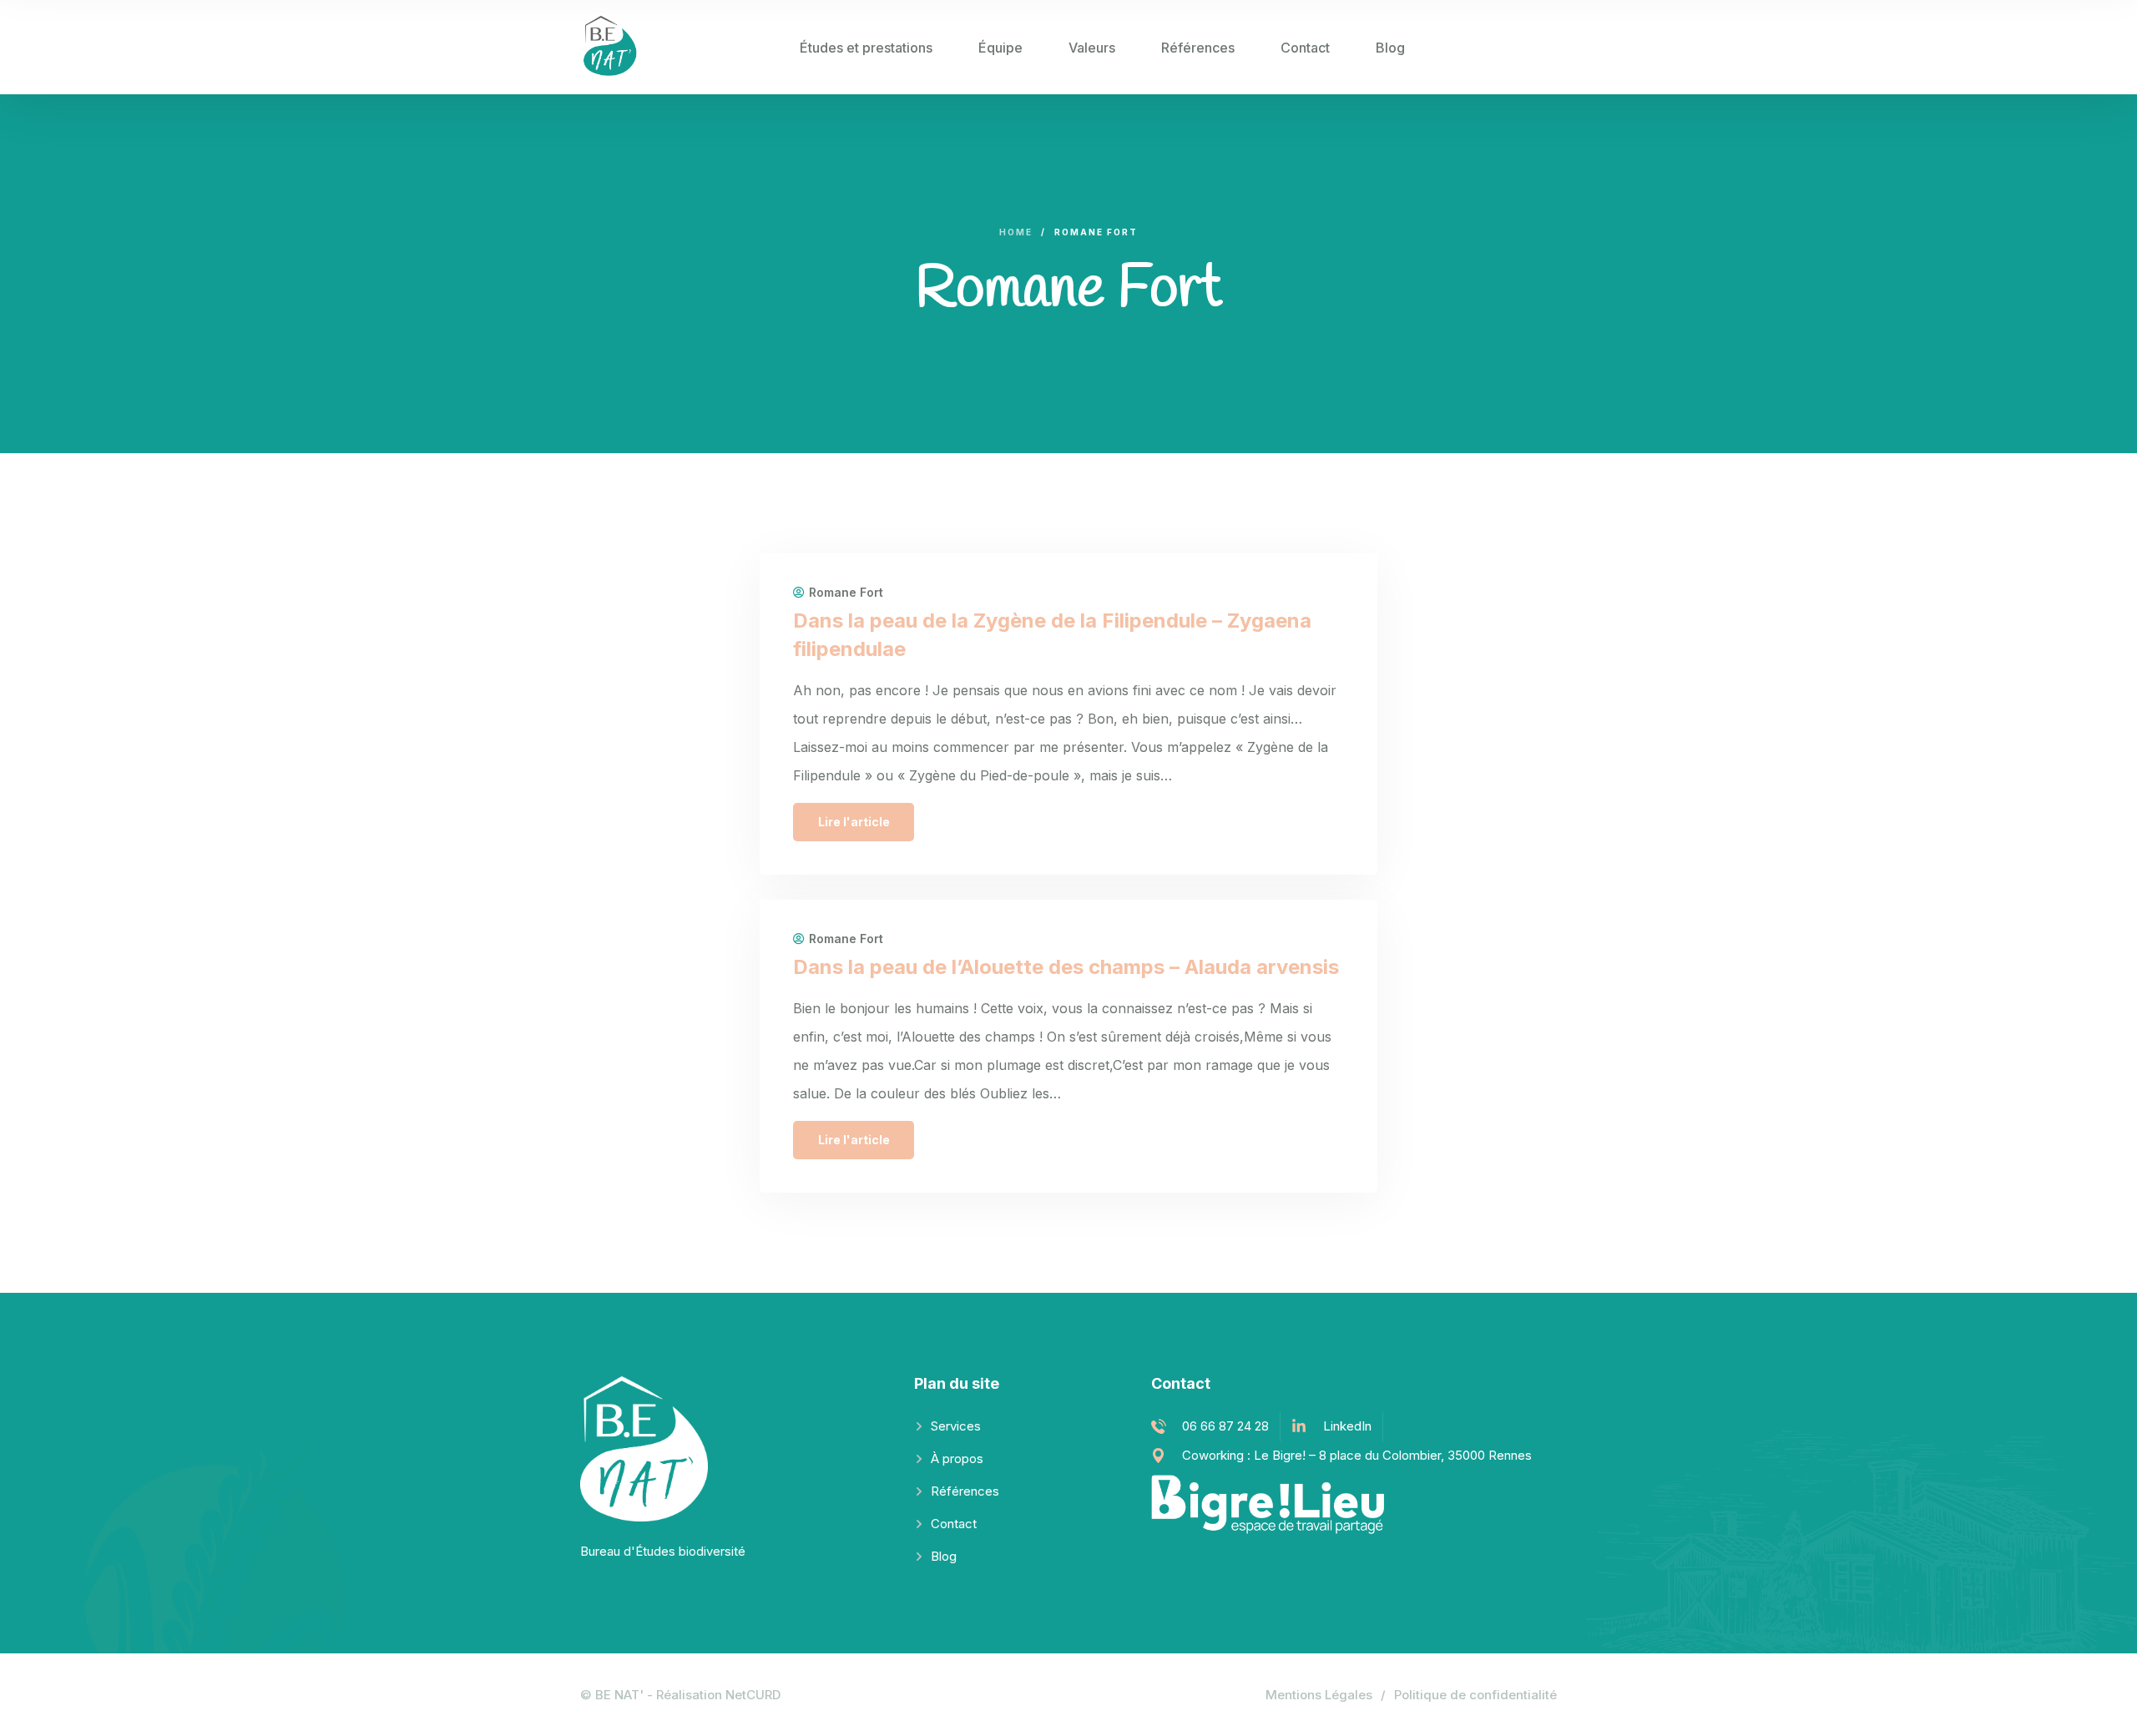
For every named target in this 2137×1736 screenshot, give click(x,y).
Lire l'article (854, 822)
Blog (1390, 48)
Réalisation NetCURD (718, 1695)
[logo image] (614, 47)
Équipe (1000, 48)
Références (1198, 48)
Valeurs (1092, 48)
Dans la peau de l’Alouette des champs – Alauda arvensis (1066, 967)
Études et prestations (866, 48)
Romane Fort (846, 593)
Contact (1305, 48)
